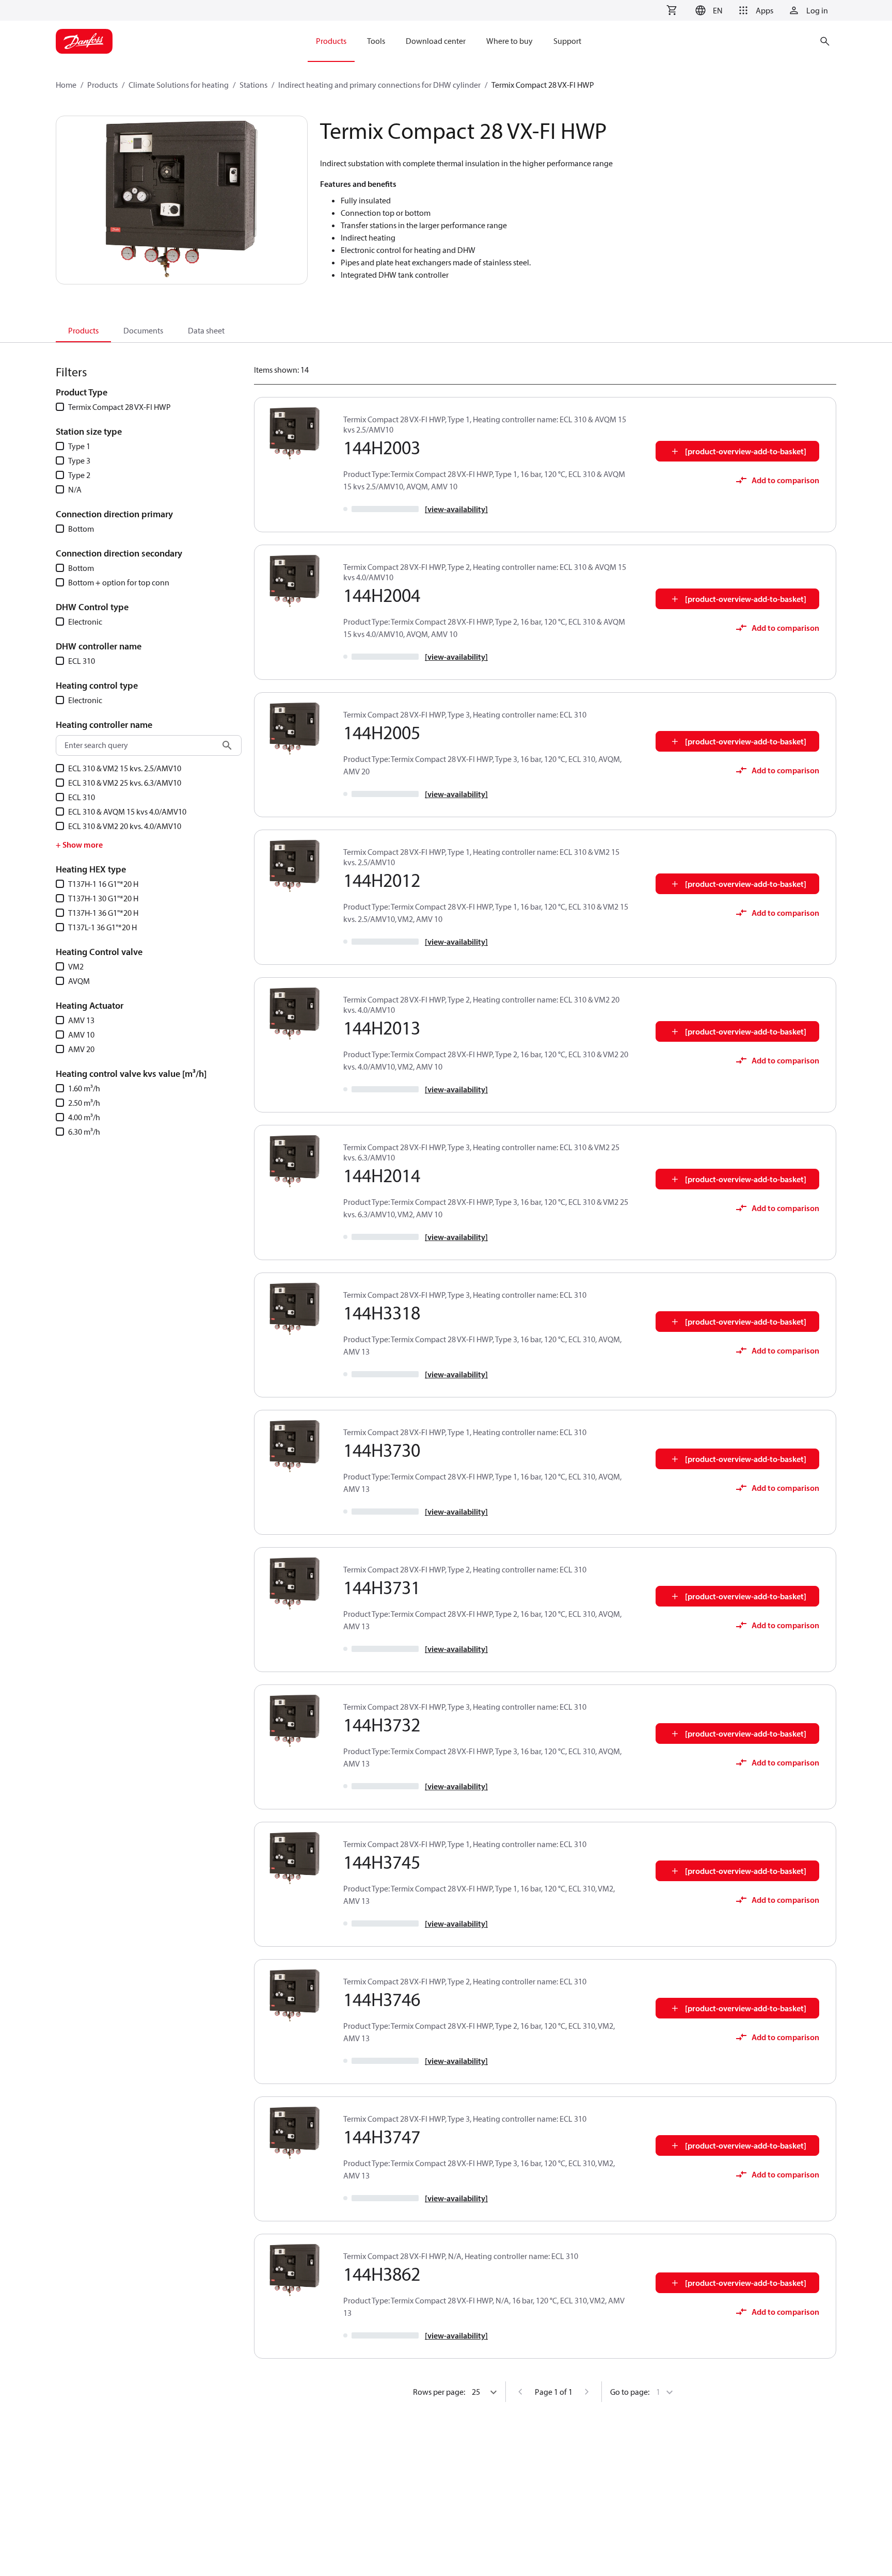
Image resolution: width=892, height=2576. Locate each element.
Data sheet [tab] (206, 330)
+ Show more (79, 845)
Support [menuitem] (567, 41)
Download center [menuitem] (436, 41)
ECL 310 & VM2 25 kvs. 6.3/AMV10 (125, 783)
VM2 (76, 966)
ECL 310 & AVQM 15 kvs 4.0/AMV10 (127, 812)
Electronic (85, 622)
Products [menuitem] (331, 41)
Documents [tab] (143, 330)
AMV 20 (81, 1049)
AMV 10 (81, 1035)
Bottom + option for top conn (119, 582)
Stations (253, 85)
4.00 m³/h (84, 1117)
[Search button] (227, 745)
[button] (707, 10)
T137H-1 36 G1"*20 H (103, 913)
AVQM (79, 981)
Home (66, 85)
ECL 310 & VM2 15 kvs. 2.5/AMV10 (125, 768)
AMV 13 (81, 1020)
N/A (75, 489)
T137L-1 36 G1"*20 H (102, 927)
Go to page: (630, 2392)
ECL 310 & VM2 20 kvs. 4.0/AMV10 (125, 826)
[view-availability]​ (456, 509)
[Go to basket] (672, 10)
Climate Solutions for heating (179, 85)
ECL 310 (82, 661)
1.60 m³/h (84, 1088)
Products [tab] (83, 330)
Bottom (81, 529)
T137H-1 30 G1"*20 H (103, 898)
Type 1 (79, 446)
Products (102, 85)
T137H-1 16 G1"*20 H (103, 884)
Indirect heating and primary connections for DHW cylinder (379, 85)
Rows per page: (439, 2392)
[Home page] (84, 41)
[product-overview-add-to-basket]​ (746, 451)
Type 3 (79, 460)
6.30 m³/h (84, 1132)
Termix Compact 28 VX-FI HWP (120, 407)
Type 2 (79, 475)
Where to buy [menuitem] (509, 41)
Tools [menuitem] (376, 41)
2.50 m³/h (84, 1103)
